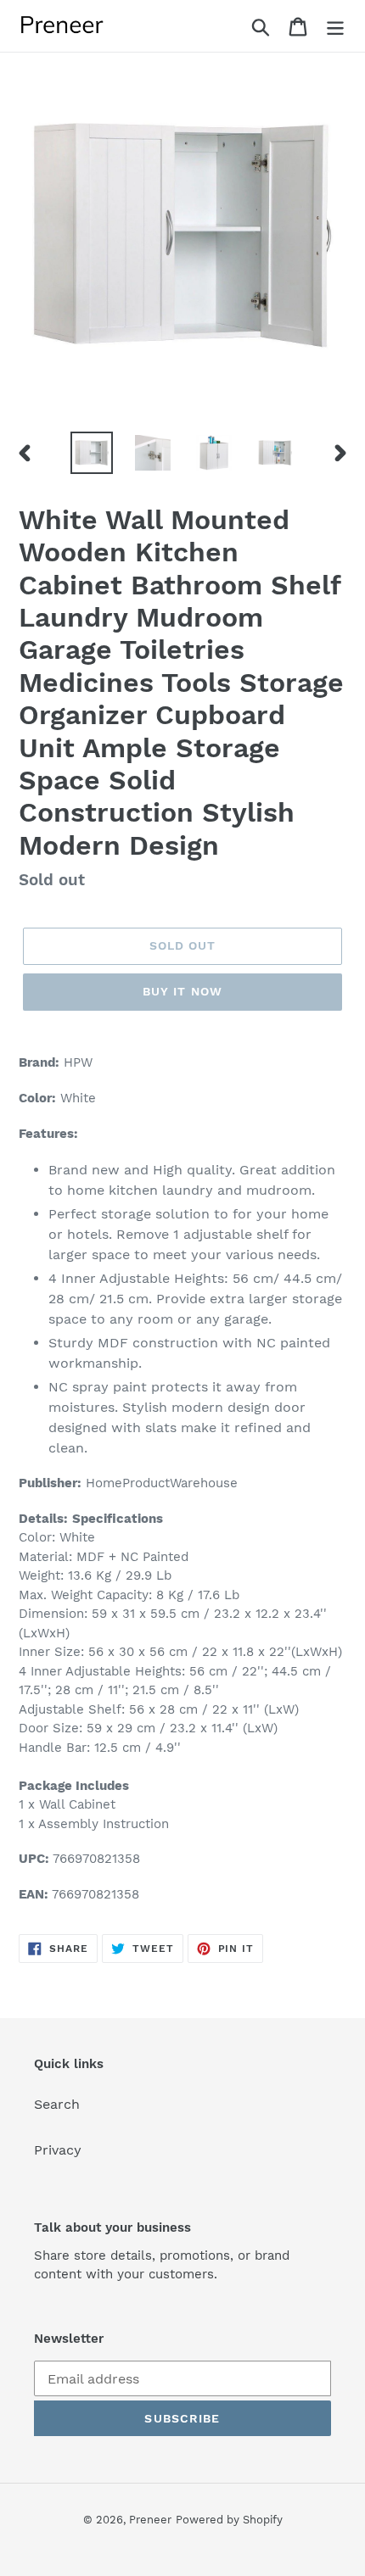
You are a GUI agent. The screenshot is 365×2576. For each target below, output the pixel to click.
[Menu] (335, 26)
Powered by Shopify (229, 2520)
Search (57, 2104)
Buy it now (182, 991)
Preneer (150, 2520)
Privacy (58, 2150)
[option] (92, 453)
